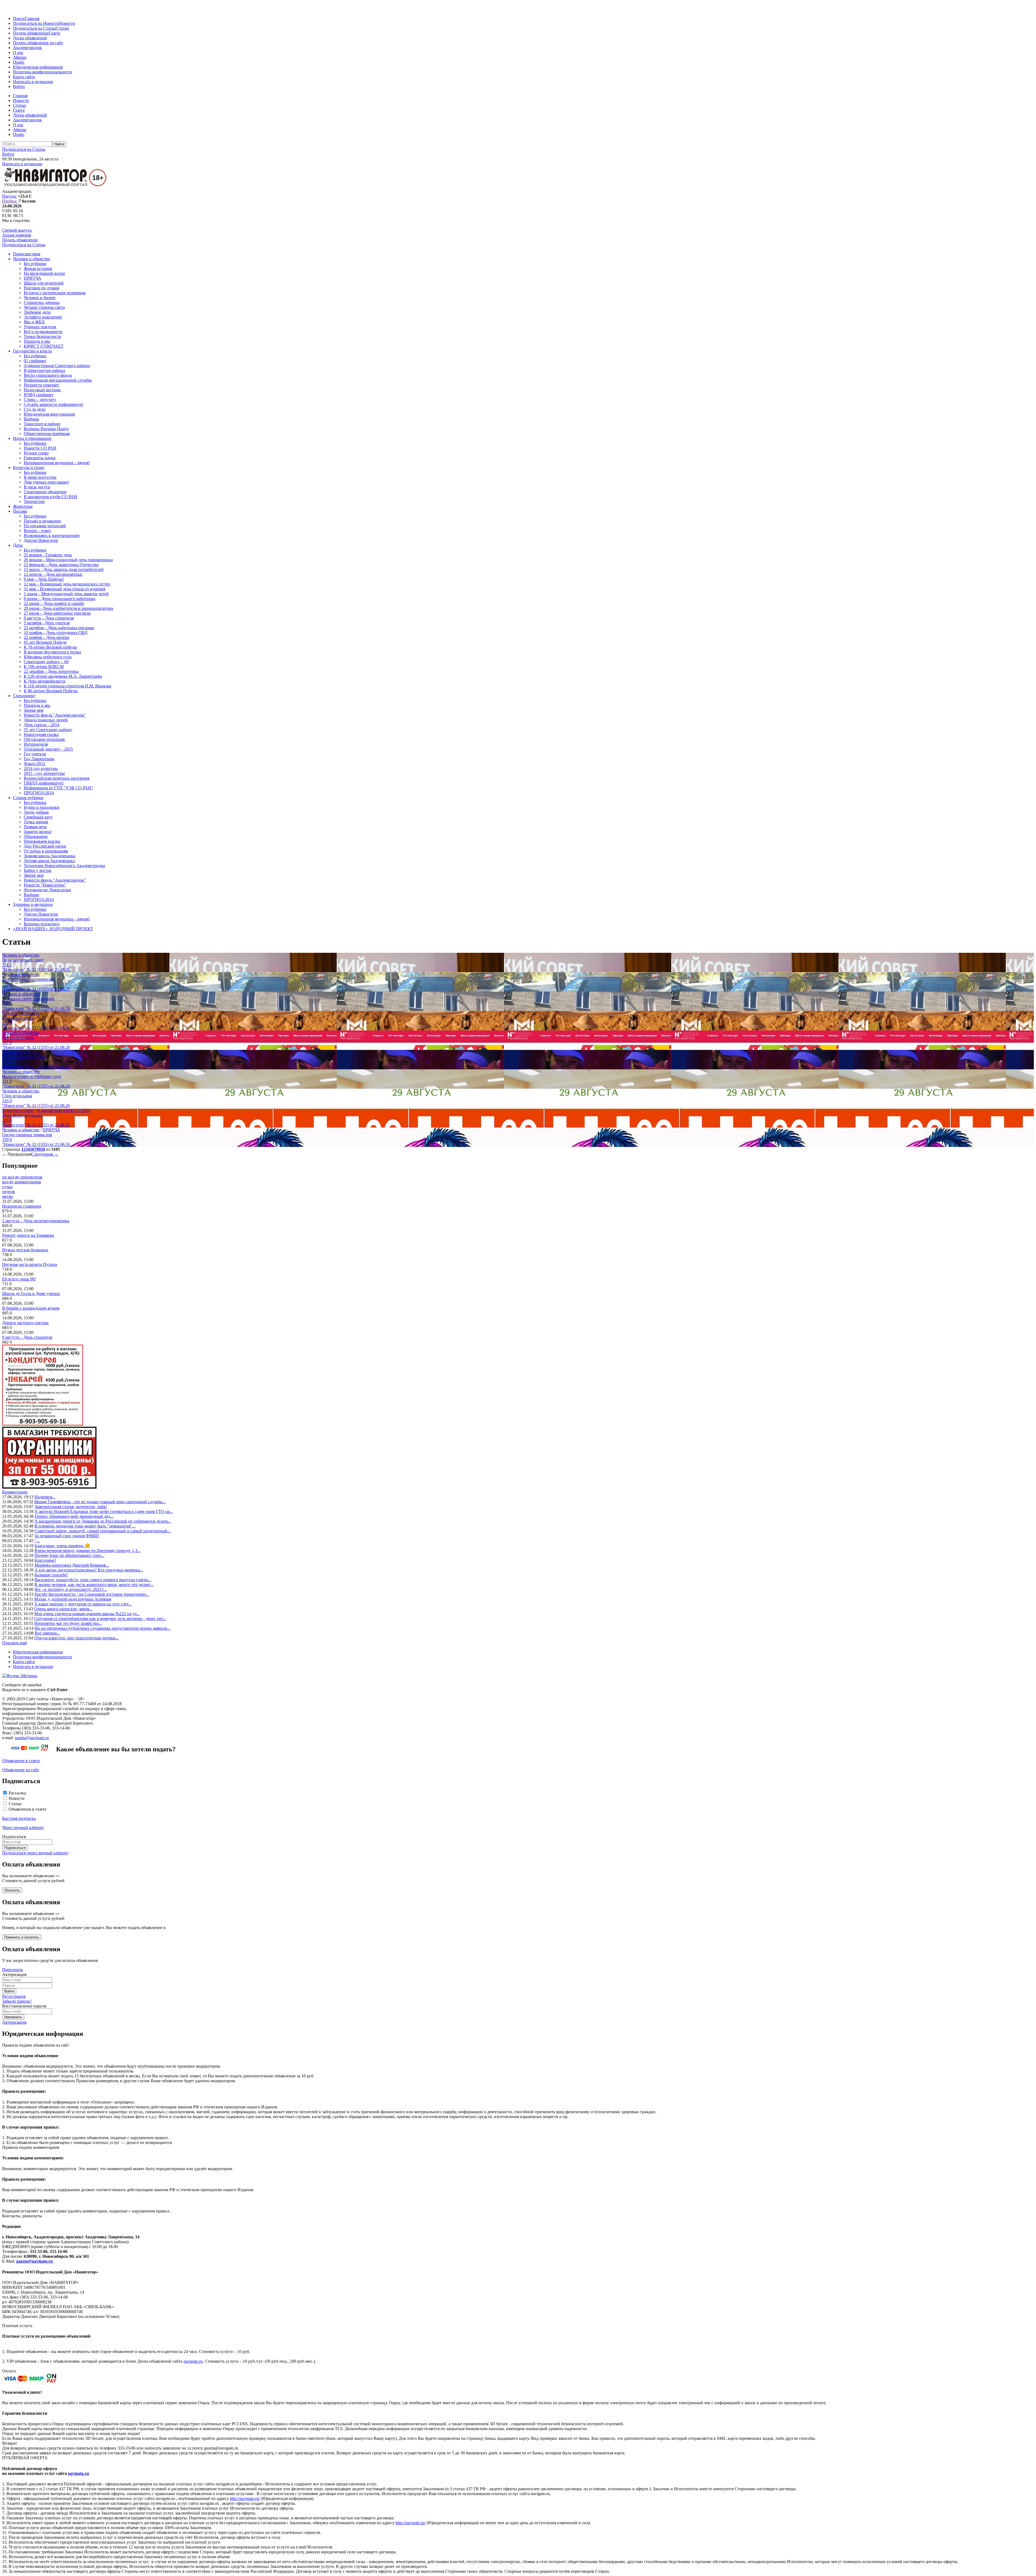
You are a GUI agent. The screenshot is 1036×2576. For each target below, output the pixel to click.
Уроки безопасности (42, 336)
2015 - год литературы (44, 773)
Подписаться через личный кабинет (35, 1853)
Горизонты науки (40, 458)
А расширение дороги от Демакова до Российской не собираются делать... (103, 1521)
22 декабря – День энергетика (51, 671)
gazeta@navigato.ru (32, 1738)
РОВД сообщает (39, 395)
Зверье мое (34, 710)
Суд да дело (35, 409)
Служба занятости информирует (54, 404)
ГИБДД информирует (44, 783)
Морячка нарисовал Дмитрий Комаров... (72, 1565)
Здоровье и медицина (33, 904)
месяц (8, 1196)
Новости (67, 23)
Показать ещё (15, 1643)
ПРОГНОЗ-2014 (39, 793)
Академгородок (27, 48)
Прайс (19, 62)
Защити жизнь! (38, 832)
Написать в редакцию (33, 82)
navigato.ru (193, 2361)
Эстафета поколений (43, 317)
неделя (8, 1192)
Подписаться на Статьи (35, 28)
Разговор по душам (41, 288)
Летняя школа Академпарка (49, 861)
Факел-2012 (35, 764)
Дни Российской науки (45, 846)
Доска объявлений (30, 38)
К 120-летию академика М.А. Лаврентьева (63, 676)
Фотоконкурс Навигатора (47, 890)
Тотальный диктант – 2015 (48, 749)
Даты (18, 545)
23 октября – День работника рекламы (59, 628)
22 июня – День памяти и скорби (54, 603)
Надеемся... (45, 1497)
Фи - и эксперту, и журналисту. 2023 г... (71, 1589)
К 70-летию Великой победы (50, 647)
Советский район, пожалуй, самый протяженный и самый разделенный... (103, 1531)
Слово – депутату (40, 400)
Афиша (20, 57)
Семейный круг (38, 817)
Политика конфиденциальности (42, 72)
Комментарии (15, 1492)
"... (37, 1541)
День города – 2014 (42, 725)
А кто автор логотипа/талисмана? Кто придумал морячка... (89, 1570)
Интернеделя (36, 744)
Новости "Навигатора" (45, 885)
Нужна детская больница (25, 1250)
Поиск (19, 18)
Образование (36, 836)
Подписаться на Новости (36, 23)
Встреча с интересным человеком (55, 293)
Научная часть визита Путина (30, 1264)
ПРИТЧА (33, 278)
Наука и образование (32, 438)
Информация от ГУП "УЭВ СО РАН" (58, 788)
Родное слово (36, 453)
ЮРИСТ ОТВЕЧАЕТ (44, 346)
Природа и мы (37, 341)
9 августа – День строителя (49, 618)
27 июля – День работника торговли (57, 613)
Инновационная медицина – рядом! (57, 463)
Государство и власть (32, 351)
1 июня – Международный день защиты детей (66, 594)
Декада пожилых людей (46, 720)
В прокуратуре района (44, 370)
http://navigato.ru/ (245, 2498)
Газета (54, 33)
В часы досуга (37, 487)
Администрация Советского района (57, 366)
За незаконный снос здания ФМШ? (67, 1536)
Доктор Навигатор (41, 540)
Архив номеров (17, 235)
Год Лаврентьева (39, 759)
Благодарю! (45, 1560)
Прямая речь (35, 827)
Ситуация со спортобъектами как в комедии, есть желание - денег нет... (100, 1618)
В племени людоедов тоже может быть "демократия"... (85, 1526)
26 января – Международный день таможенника (68, 560)
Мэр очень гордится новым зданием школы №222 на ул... (87, 1614)
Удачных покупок (40, 327)
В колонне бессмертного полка (52, 652)
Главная (32, 18)
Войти (19, 86)
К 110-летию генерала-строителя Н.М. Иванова (67, 686)
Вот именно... (47, 1633)
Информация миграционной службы (58, 380)
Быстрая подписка (19, 1818)
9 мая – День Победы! (44, 579)
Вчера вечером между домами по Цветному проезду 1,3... (88, 1551)
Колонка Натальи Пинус (46, 429)
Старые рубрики (28, 798)
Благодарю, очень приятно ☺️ (62, 1546)
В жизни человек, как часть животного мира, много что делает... (94, 1585)
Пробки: (10, 201)
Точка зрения (36, 822)
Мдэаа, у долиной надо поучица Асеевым (73, 1599)
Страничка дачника (42, 302)
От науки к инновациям (46, 851)
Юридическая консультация (49, 414)
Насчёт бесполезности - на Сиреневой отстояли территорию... (92, 1594)
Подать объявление (31, 33)
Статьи (63, 28)
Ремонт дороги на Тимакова (28, 1235)
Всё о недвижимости (43, 332)
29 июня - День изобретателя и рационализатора (68, 608)
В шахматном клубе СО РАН (50, 497)
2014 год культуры (41, 768)
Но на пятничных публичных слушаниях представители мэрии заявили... (103, 1628)
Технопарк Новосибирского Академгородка (64, 866)
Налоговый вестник (42, 390)
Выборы (31, 419)
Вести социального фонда (48, 375)
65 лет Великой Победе (45, 642)
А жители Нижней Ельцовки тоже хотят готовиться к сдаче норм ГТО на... (104, 1511)
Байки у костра (38, 870)
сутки (7, 1187)
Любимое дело (37, 312)
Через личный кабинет (23, 1827)
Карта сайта (24, 77)
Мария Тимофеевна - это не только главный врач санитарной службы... (100, 1502)
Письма (20, 511)
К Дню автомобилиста (45, 681)
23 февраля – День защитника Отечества (61, 565)
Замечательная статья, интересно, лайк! (71, 1507)
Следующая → (45, 1154)
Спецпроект (24, 696)
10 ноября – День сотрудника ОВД (56, 633)
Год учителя (35, 754)
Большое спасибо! (51, 1575)
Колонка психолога (42, 924)
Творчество (34, 501)
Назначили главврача (22, 1206)
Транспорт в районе (42, 424)
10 (43, 1149)
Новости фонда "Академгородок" (55, 715)
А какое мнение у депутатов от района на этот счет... (83, 1604)
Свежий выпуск (17, 230)
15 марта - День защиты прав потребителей (64, 569)
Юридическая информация (38, 67)
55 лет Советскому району (48, 730)
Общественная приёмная (47, 434)
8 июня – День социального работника (59, 599)
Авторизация (14, 2022)
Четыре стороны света (44, 307)
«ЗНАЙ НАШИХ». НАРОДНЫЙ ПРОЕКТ (53, 929)
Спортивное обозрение (45, 492)
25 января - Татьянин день (48, 555)
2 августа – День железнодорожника (36, 1221)
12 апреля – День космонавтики (53, 574)
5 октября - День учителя (47, 623)
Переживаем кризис (42, 841)
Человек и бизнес (40, 298)
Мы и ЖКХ (34, 322)
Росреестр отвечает (41, 385)
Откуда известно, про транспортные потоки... (76, 1638)
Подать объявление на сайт (38, 43)
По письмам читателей (45, 526)
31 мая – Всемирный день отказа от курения (64, 589)
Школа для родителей (44, 283)
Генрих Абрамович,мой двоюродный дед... (74, 1516)
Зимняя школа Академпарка (50, 856)
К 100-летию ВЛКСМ (44, 667)
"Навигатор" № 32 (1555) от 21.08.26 (36, 970)
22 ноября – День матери (47, 637)
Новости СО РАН (40, 448)
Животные (23, 506)
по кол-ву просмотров (22, 1177)
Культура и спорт (29, 467)
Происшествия (27, 254)
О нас (18, 52)
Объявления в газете (28, 1809)
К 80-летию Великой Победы (51, 691)
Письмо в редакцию (42, 521)
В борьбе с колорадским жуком (31, 1308)
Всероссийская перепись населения (57, 778)
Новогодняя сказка (41, 734)
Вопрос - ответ (37, 531)
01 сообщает (35, 361)
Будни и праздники (42, 807)
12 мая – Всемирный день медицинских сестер (67, 584)
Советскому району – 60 (46, 662)
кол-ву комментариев (22, 1182)
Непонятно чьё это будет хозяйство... (68, 1623)
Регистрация (14, 1996)
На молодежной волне (44, 273)
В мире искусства (40, 477)
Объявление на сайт (21, 1770)
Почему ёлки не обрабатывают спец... (69, 1555)
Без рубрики (35, 264)
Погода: (9, 196)
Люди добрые (36, 812)
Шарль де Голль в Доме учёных (31, 1294)
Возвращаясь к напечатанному (52, 535)
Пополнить (13, 1970)
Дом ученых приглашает (46, 482)
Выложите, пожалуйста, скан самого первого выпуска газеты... (93, 1580)
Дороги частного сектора (25, 1323)
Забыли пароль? (17, 2001)
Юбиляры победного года (48, 657)
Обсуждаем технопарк (44, 739)
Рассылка (17, 1793)
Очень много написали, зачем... (63, 1609)
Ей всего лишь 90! (19, 1279)
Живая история (38, 268)
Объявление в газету (21, 1761)
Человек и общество (32, 259)
